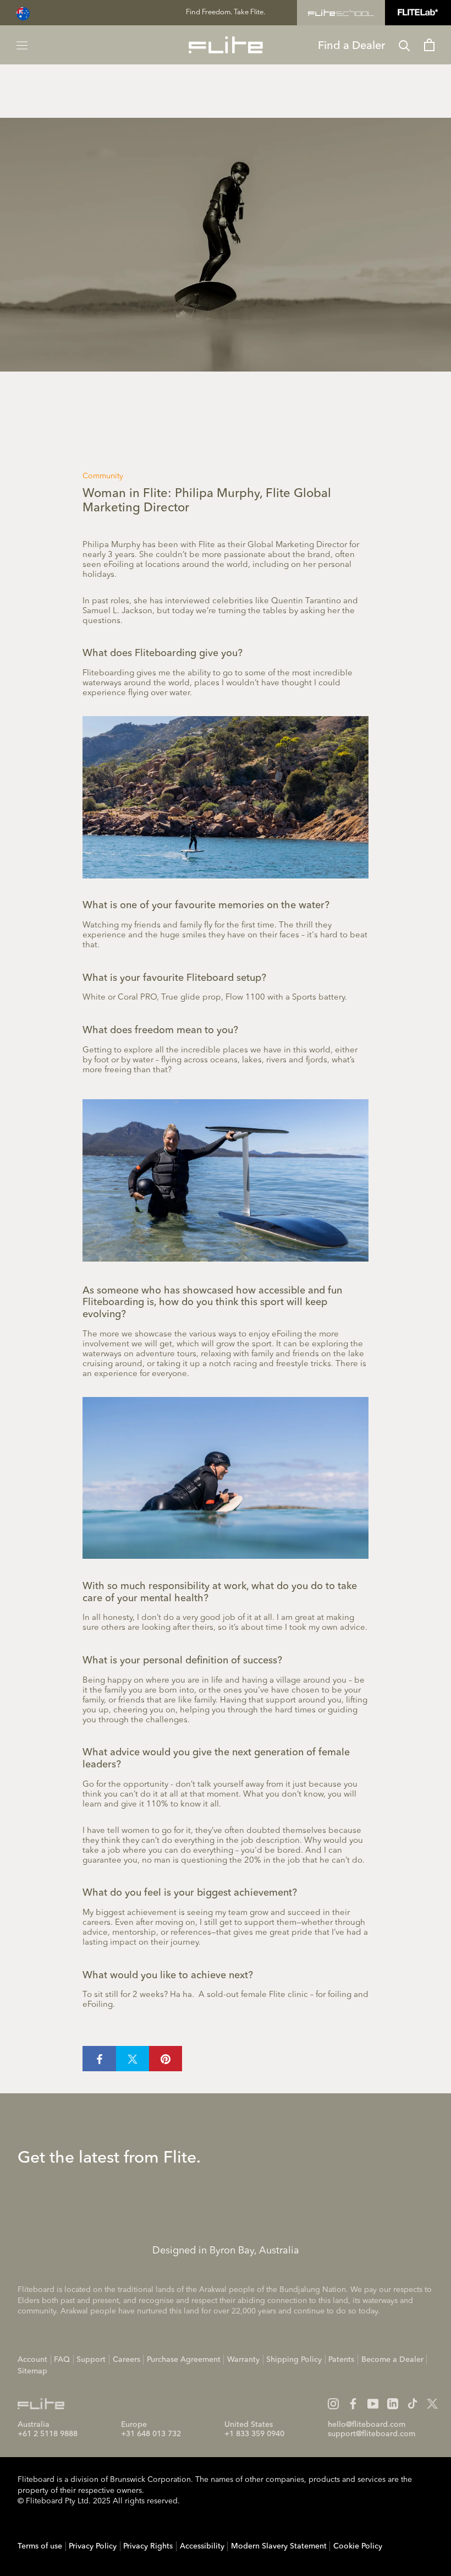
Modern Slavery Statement (279, 2546)
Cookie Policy (358, 2546)
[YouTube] (373, 2404)
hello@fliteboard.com (367, 2425)
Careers (127, 2360)
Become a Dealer (392, 2360)
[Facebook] (353, 2404)
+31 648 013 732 (151, 2434)
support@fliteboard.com (372, 2434)
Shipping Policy (294, 2360)
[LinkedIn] (393, 2404)
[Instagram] (333, 2404)
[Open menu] (22, 45)
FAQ (62, 2360)
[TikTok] (413, 2404)
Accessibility (202, 2546)
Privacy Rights (148, 2546)
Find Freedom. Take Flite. (226, 12)
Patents (341, 2360)
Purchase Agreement (184, 2360)
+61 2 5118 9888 (48, 2434)
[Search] (405, 45)
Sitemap (32, 2371)
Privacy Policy (93, 2546)
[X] (432, 2404)
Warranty (243, 2360)
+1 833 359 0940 (254, 2434)
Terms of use (40, 2546)
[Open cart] (429, 45)
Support (91, 2360)
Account (32, 2360)
